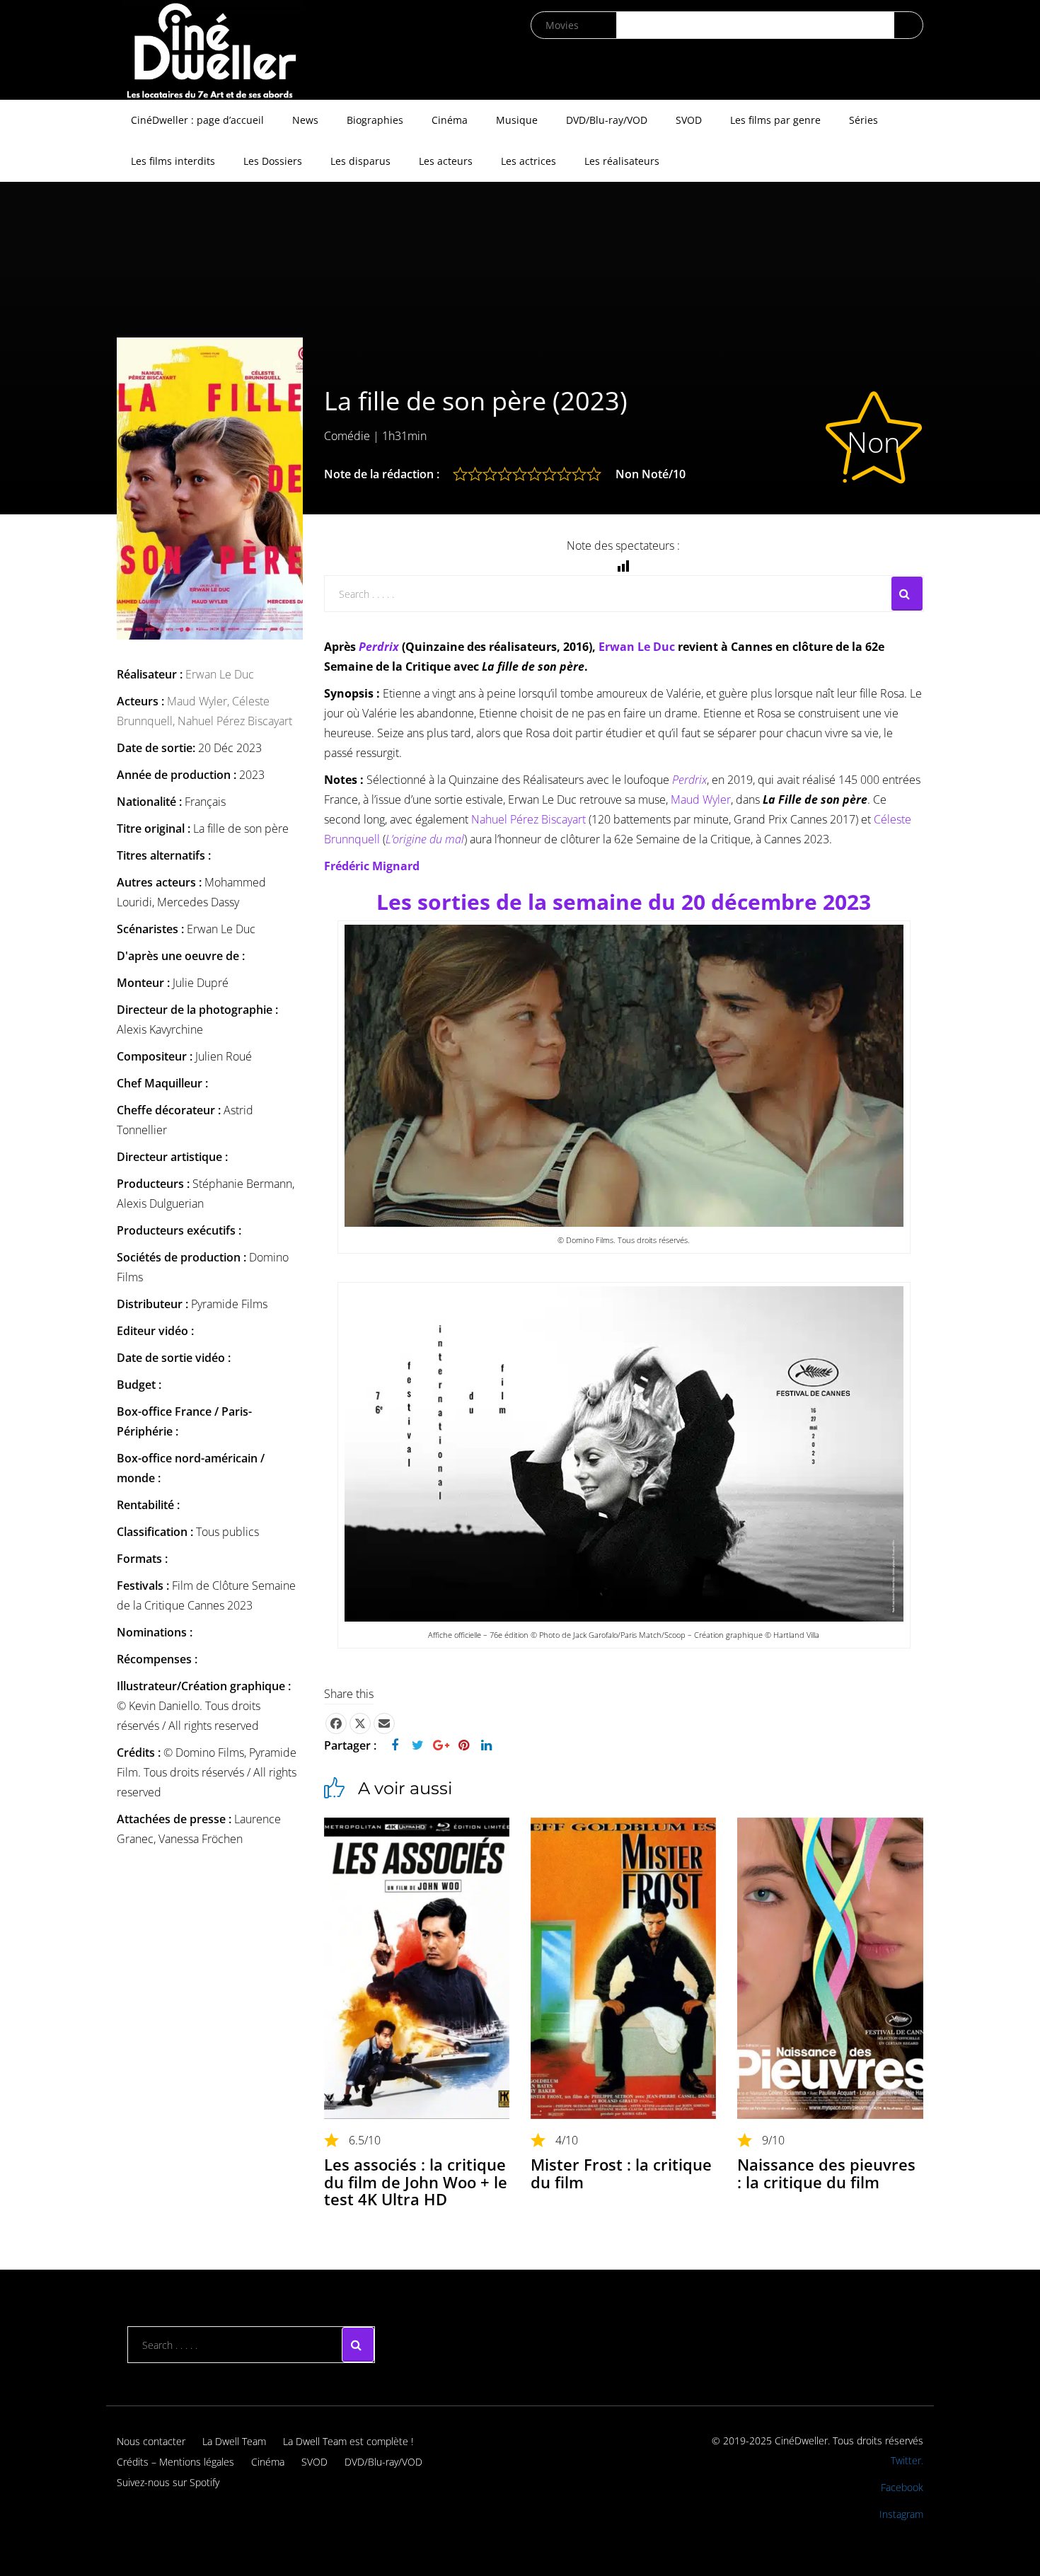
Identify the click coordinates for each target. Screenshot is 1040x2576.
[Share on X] (360, 1723)
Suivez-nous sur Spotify (168, 2482)
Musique (517, 120)
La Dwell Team (234, 2441)
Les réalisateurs (622, 161)
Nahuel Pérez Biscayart (235, 721)
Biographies (375, 120)
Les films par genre (775, 120)
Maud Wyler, (200, 701)
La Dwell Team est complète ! (348, 2441)
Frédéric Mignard (372, 866)
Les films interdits (173, 161)
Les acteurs (446, 161)
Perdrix (379, 647)
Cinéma (450, 120)
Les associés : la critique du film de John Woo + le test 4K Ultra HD (416, 2181)
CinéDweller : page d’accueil (197, 120)
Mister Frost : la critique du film (621, 2173)
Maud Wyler (701, 799)
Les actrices (528, 161)
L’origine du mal (425, 839)
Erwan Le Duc (220, 674)
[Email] (384, 1723)
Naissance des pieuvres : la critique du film (826, 2173)
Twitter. (907, 2460)
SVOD (689, 120)
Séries (863, 120)
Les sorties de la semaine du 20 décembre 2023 (624, 902)
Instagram (901, 2514)
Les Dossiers (273, 161)
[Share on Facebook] (336, 1723)
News (305, 120)
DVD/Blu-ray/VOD (607, 120)
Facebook (902, 2487)
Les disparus (360, 161)
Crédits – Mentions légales (175, 2462)
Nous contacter (151, 2441)
